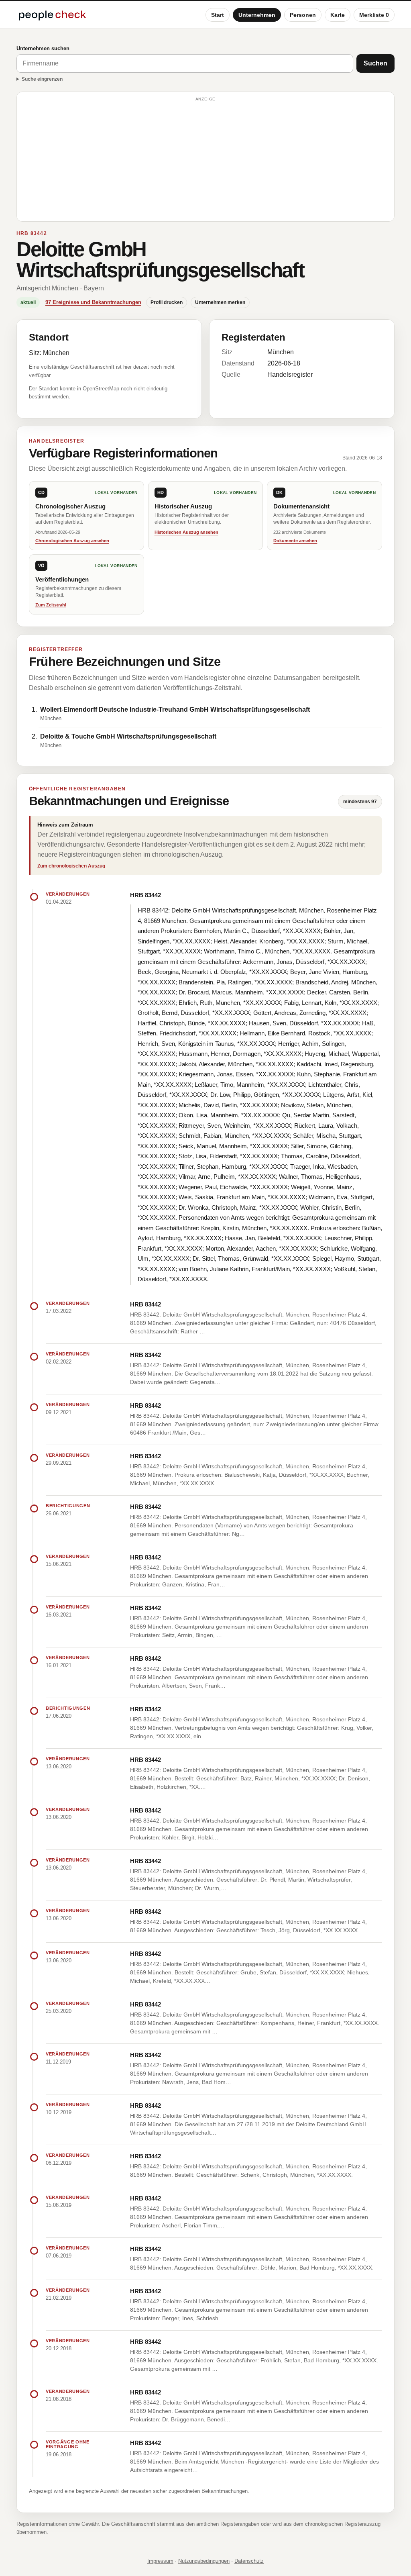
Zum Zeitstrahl (51, 605)
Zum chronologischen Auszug (71, 866)
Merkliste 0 (374, 15)
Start (218, 15)
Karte (338, 15)
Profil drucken (167, 302)
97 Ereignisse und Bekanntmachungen (93, 302)
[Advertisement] (205, 160)
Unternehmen (257, 15)
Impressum (160, 2561)
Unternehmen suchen (43, 48)
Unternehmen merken (220, 302)
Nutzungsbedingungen (204, 2561)
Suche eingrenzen (42, 79)
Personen (303, 15)
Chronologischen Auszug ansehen (72, 541)
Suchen (375, 63)
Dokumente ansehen (295, 541)
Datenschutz (249, 2561)
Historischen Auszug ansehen (186, 532)
